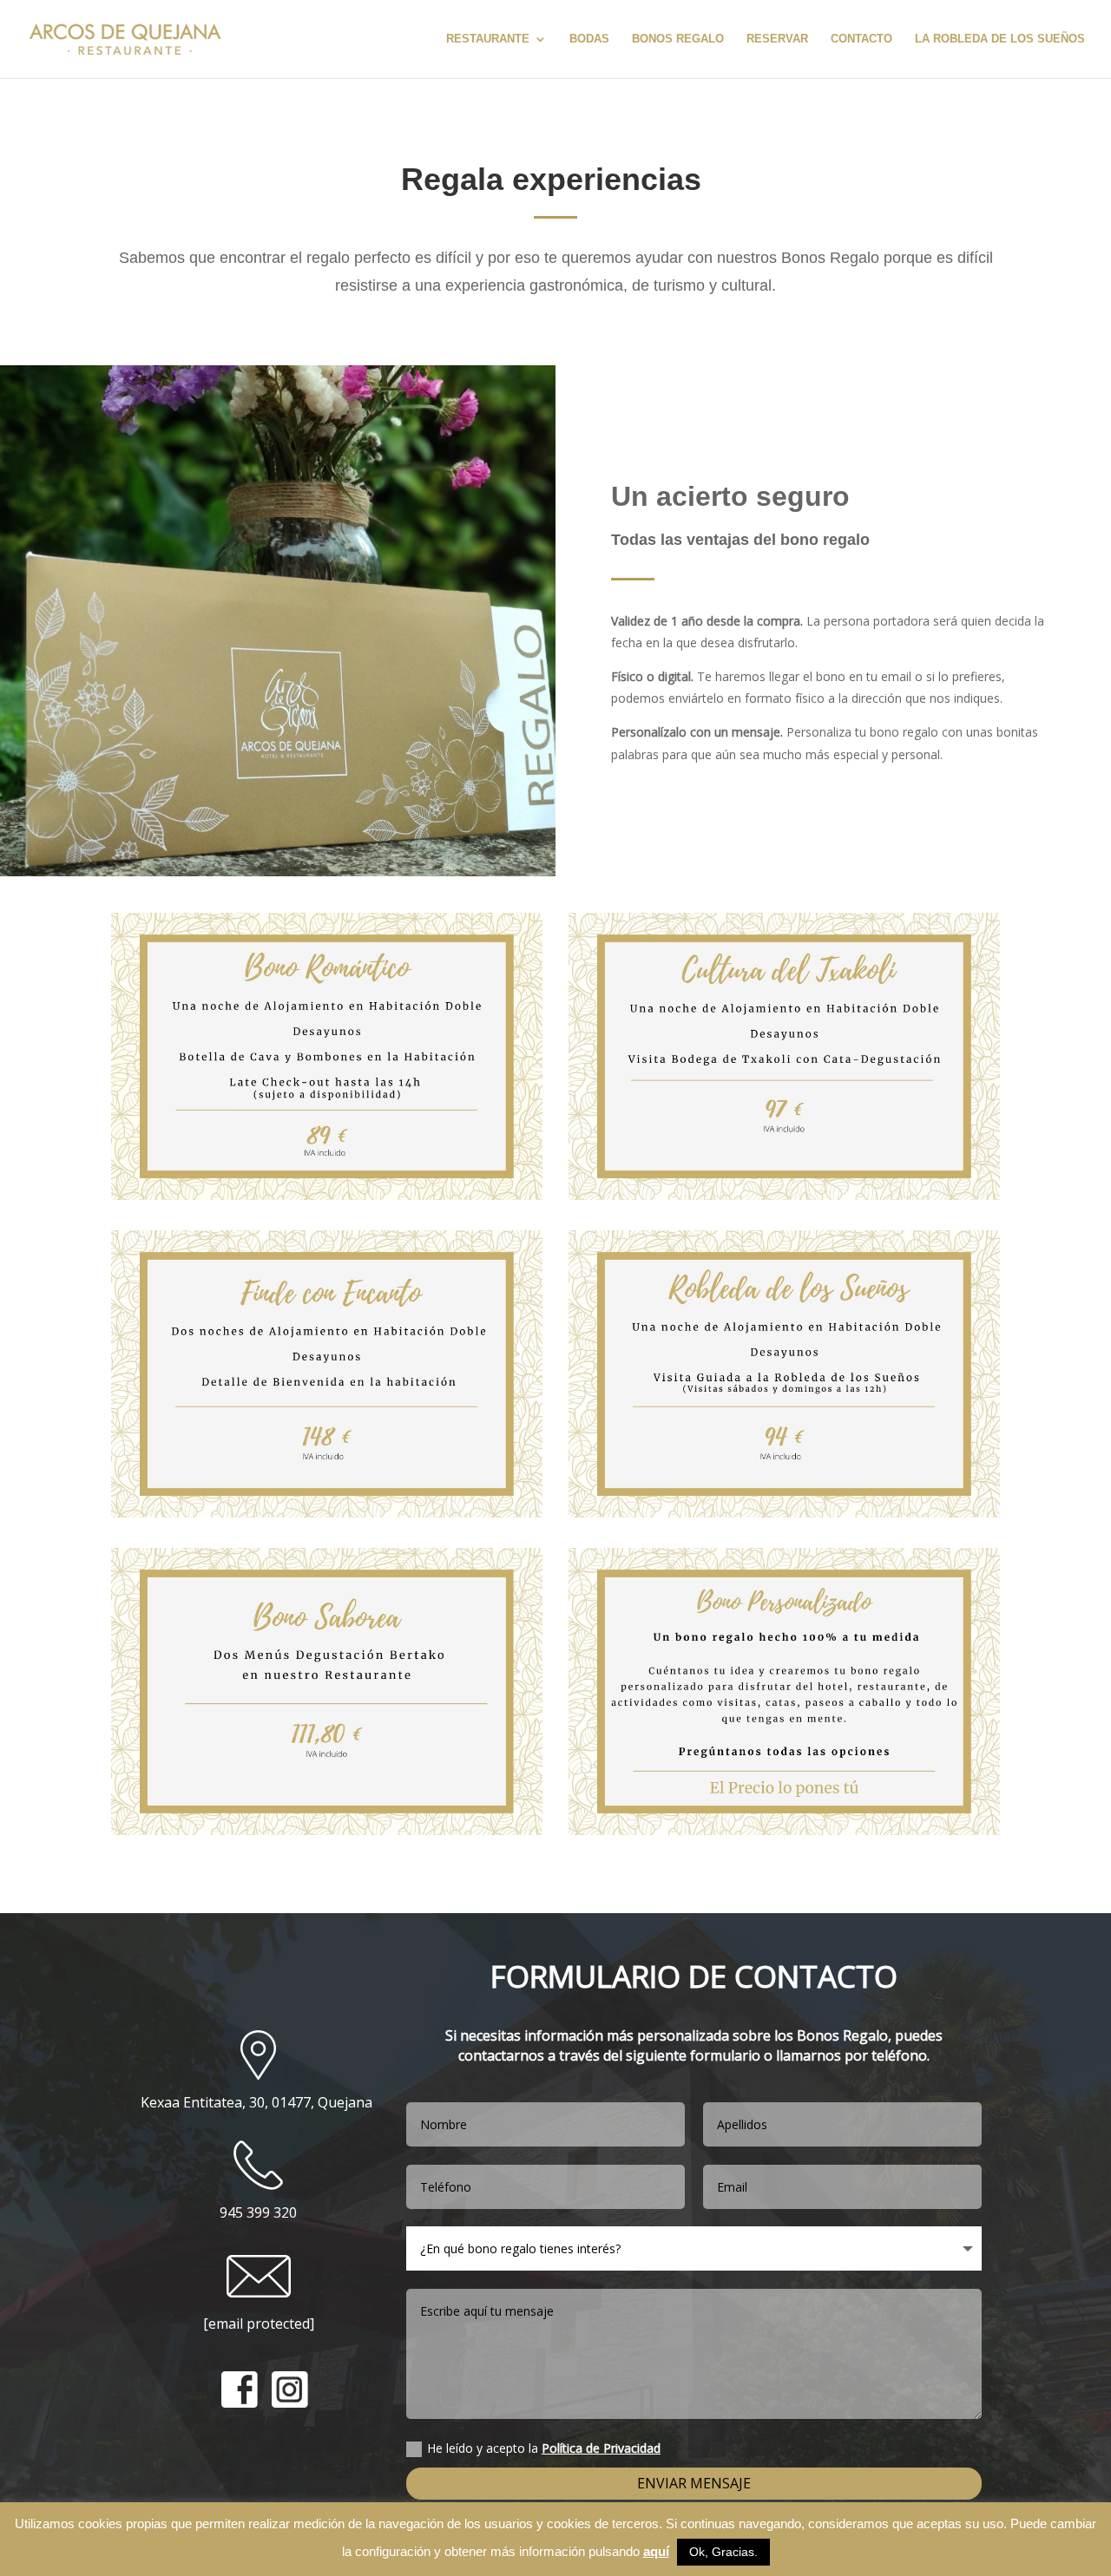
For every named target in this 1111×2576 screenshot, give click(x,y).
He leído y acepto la (544, 2448)
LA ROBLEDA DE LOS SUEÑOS (1000, 39)
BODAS (589, 39)
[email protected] (259, 2324)
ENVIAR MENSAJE (694, 2483)
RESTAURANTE (488, 39)
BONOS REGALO (678, 39)
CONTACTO (861, 39)
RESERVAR (777, 39)
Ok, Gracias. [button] (723, 2552)
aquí (656, 2551)
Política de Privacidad (601, 2448)
